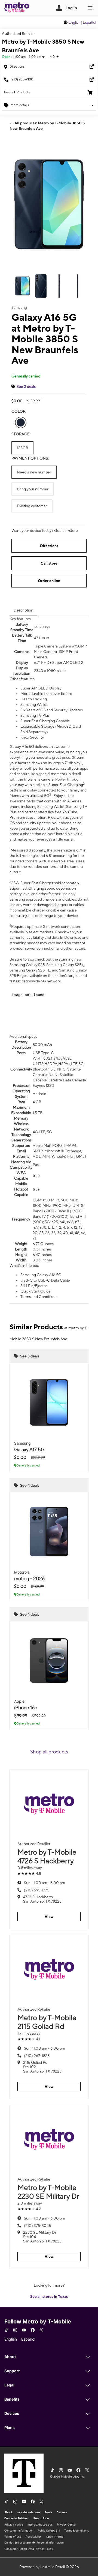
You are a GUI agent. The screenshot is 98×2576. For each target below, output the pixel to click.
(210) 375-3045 (37, 2226)
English (74, 22)
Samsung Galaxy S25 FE (30, 970)
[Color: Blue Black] (21, 422)
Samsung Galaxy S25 (27, 965)
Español (89, 22)
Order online (49, 581)
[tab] (23, 610)
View (49, 1917)
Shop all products (49, 1752)
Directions (49, 546)
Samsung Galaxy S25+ (65, 965)
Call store (49, 563)
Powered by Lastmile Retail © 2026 (49, 2567)
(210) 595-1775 (37, 1890)
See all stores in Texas (49, 2296)
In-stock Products (17, 92)
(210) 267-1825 (37, 2056)
